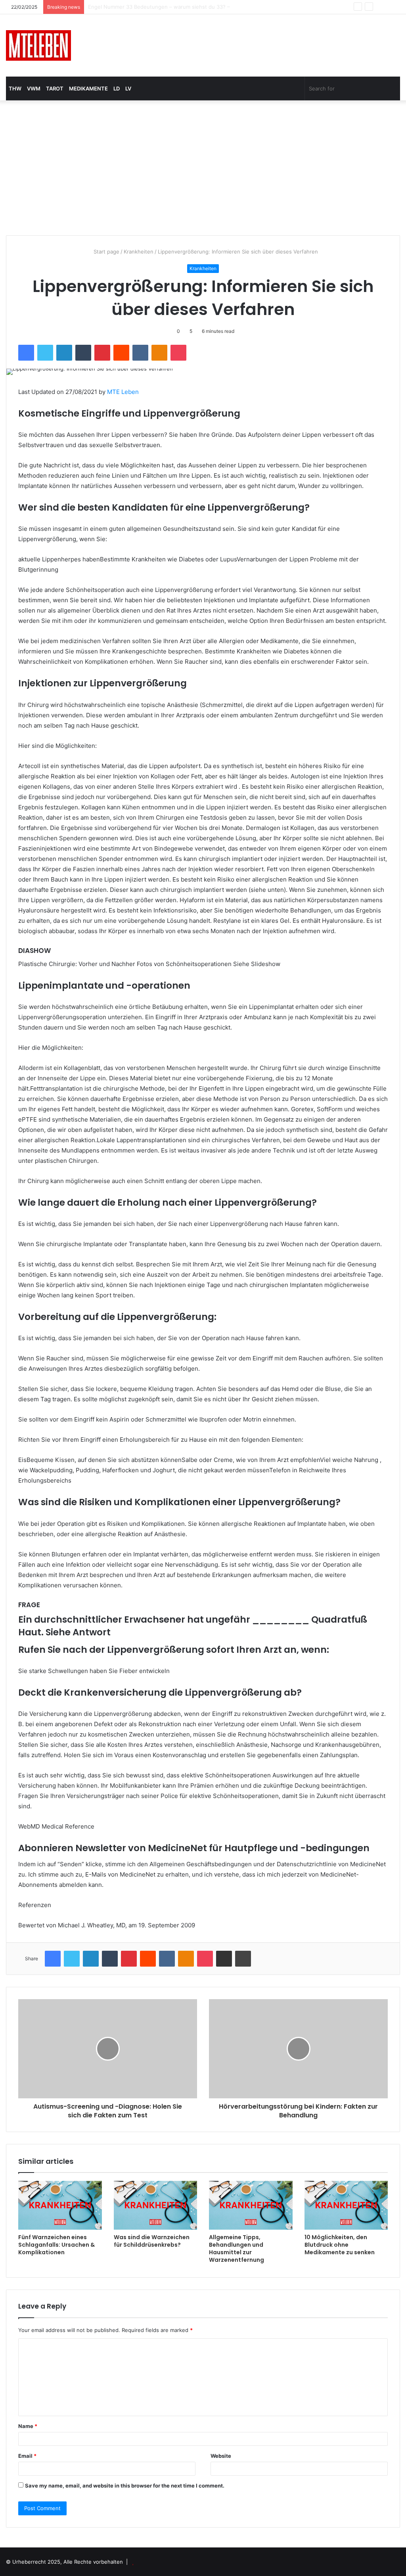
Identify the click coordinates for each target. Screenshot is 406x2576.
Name (28, 2426)
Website (221, 2456)
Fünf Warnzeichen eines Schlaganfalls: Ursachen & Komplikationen (56, 2245)
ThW (15, 88)
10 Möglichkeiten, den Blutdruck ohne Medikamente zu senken (340, 2245)
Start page (106, 252)
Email (27, 2456)
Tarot (55, 88)
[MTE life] (38, 45)
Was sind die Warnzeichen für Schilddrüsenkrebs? (152, 2241)
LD (117, 88)
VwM (34, 88)
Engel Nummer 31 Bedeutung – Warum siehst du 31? (153, 7)
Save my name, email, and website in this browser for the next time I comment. (125, 2486)
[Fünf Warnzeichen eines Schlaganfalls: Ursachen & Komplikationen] (60, 2205)
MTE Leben (123, 392)
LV (128, 88)
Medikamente (88, 88)
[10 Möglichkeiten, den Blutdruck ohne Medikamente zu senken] (346, 2205)
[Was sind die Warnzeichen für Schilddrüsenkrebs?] (156, 2205)
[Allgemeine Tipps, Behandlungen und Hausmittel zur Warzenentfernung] (251, 2205)
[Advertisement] (203, 168)
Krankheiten (139, 252)
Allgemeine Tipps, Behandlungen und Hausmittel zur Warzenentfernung (237, 2248)
